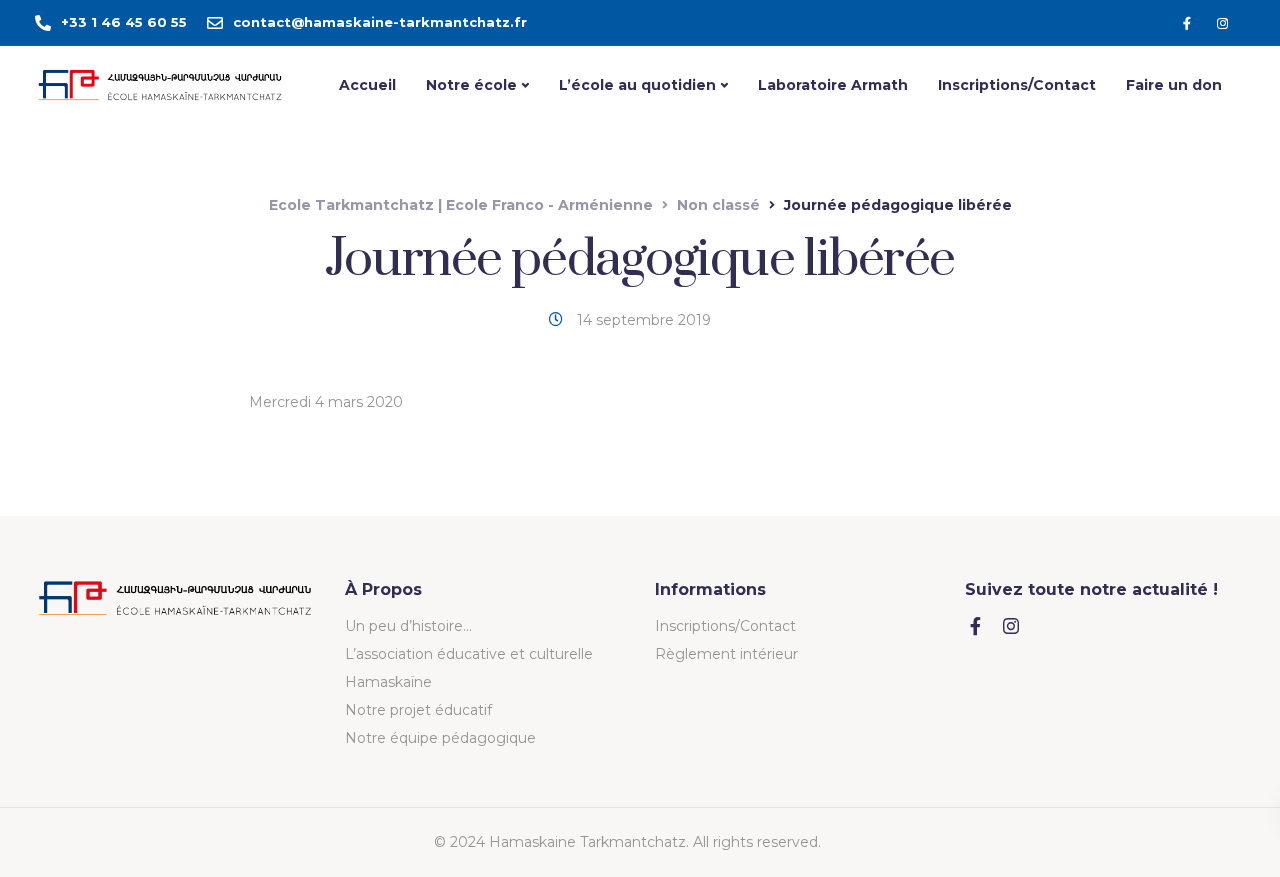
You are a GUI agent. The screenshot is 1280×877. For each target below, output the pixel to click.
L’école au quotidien (637, 85)
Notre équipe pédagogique (440, 738)
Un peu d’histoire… (408, 626)
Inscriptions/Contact (1017, 85)
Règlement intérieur (726, 654)
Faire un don (1174, 85)
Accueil (367, 85)
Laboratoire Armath (833, 85)
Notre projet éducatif (418, 710)
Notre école (471, 85)
